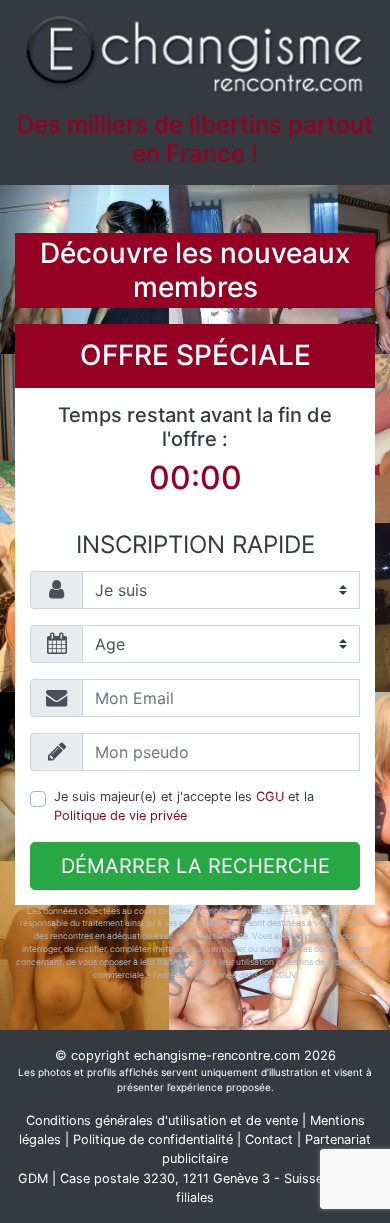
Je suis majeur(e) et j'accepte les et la (184, 806)
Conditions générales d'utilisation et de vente (162, 1120)
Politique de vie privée (120, 815)
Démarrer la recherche (195, 866)
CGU (270, 796)
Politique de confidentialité (153, 1139)
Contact (269, 1139)
